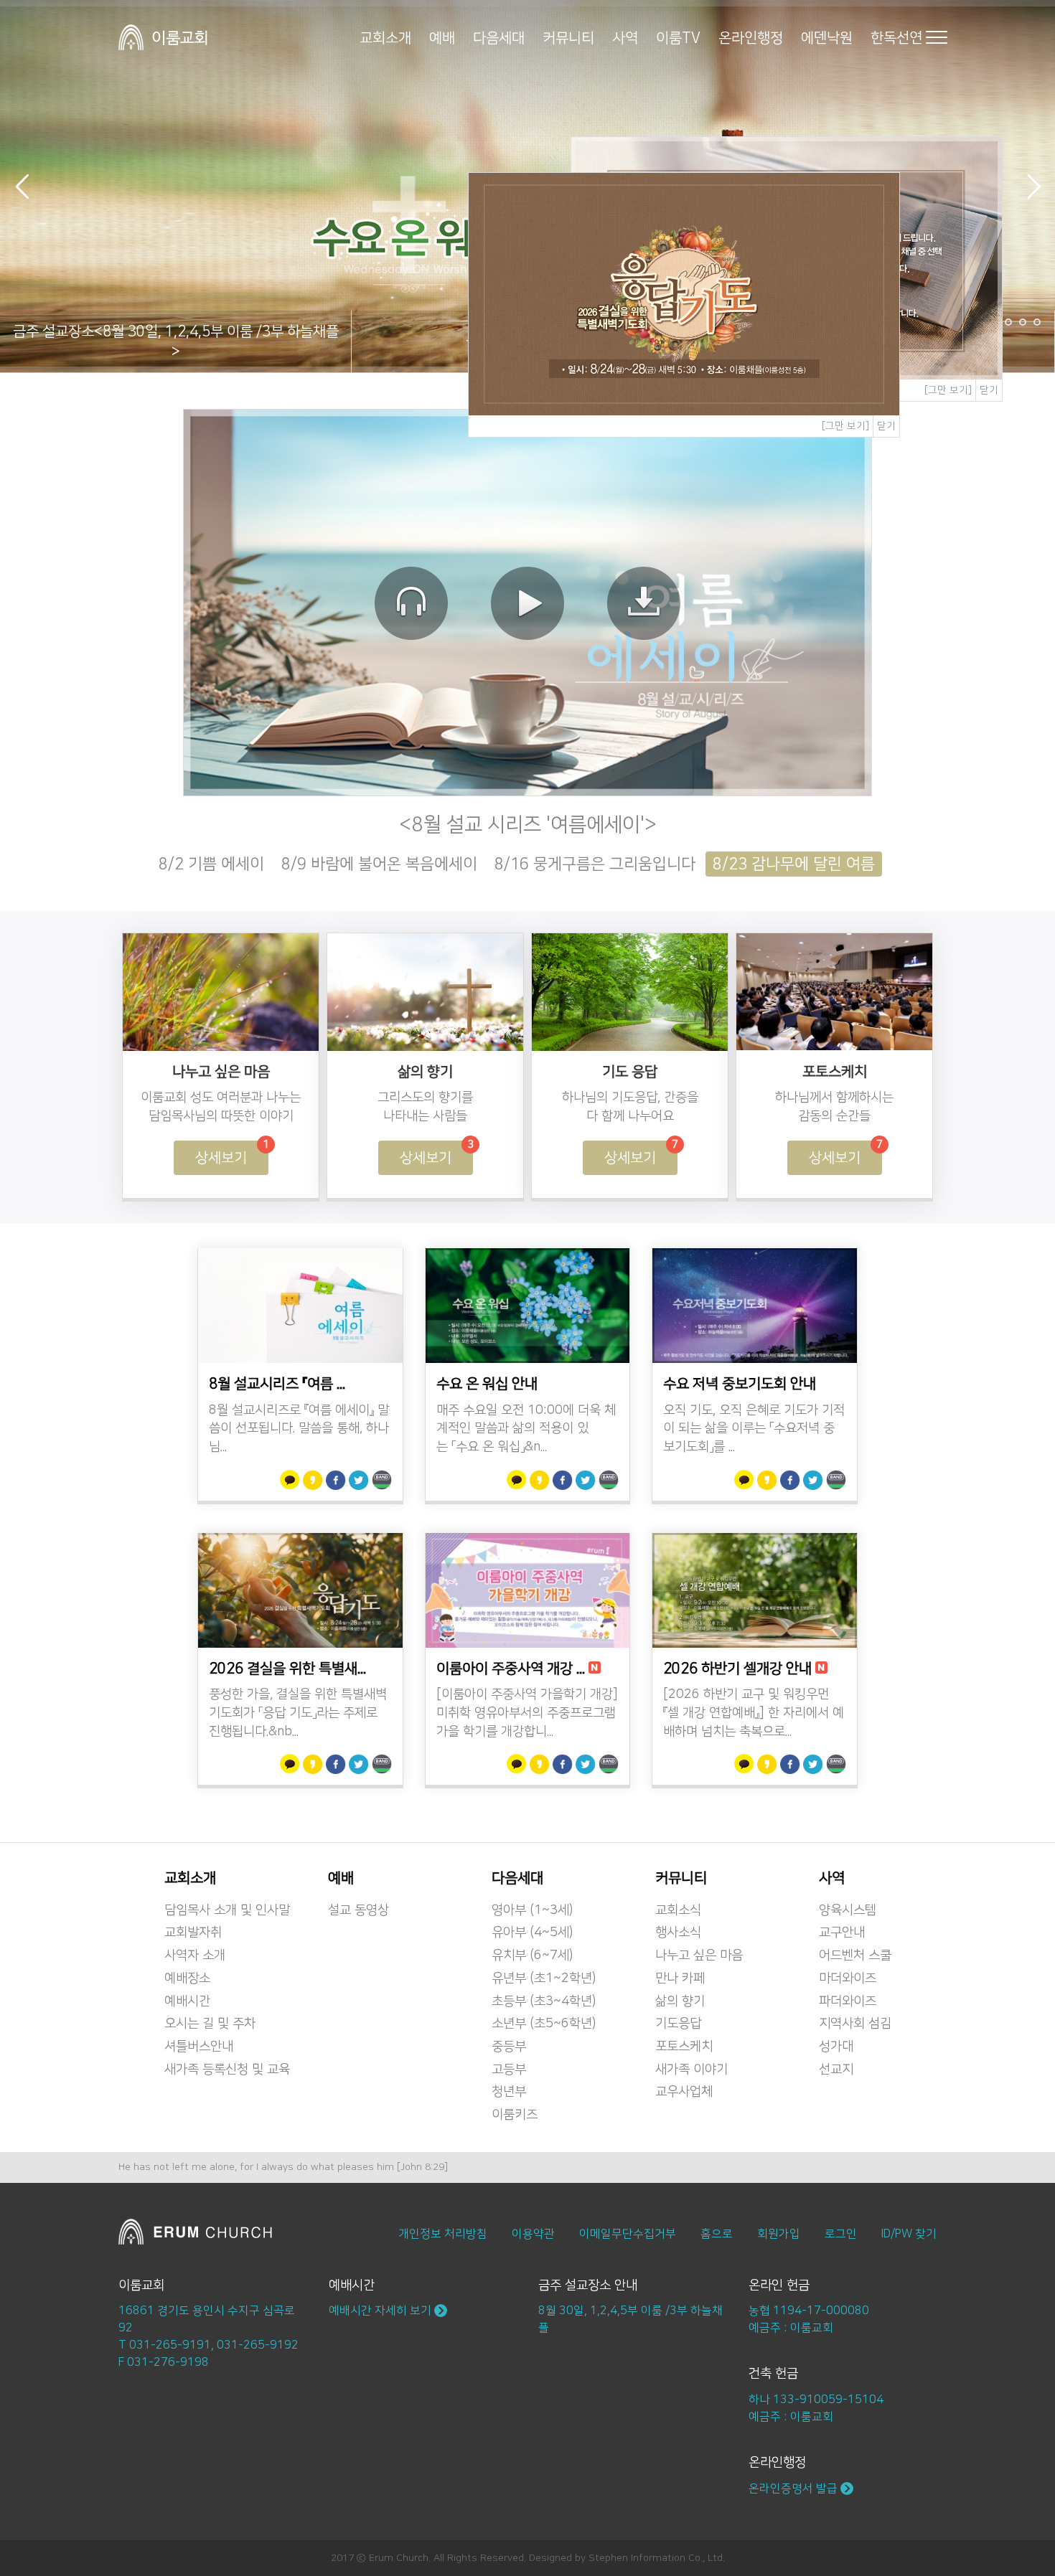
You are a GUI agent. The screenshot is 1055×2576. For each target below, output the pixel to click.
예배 (442, 37)
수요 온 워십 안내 (487, 1384)
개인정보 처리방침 (443, 2234)
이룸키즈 (515, 2115)
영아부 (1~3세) (532, 1910)
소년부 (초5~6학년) (544, 2024)
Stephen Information (637, 2558)
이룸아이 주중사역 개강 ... (511, 1669)
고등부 (509, 2070)
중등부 (509, 2047)
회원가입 (779, 2234)
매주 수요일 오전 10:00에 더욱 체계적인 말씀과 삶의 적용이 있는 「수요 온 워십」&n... (526, 1429)
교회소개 (385, 37)
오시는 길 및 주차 (210, 2024)
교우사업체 (684, 2092)
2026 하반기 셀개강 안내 (737, 1669)
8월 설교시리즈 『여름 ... (277, 1384)
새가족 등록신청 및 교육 (227, 2070)
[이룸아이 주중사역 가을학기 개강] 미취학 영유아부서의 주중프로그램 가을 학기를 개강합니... (527, 1713)
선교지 (836, 2070)
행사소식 (678, 1933)
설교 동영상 (358, 1910)
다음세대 (499, 37)
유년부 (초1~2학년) (544, 1978)
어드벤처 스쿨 (855, 1955)
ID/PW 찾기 (909, 2234)
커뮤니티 (568, 37)
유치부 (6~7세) (532, 1955)
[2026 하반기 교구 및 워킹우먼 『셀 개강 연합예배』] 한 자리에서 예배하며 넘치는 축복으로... (754, 1713)
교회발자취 (193, 1933)
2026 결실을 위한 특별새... (287, 1669)
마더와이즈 (848, 1978)
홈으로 (717, 2234)
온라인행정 (751, 37)
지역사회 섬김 (855, 2024)
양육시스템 (848, 1910)
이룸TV (678, 37)
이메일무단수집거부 (628, 2234)
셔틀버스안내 (199, 2047)
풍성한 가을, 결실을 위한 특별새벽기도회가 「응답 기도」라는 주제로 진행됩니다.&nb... (298, 1713)
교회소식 (678, 1910)
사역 (625, 37)
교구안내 (842, 1933)
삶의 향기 (680, 2001)
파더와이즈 (848, 2001)
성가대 (836, 2047)
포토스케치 (684, 2047)
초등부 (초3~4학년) (544, 2001)
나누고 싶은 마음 (699, 1955)
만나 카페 (680, 1978)
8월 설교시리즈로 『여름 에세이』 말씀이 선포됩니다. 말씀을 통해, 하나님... (299, 1429)
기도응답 (678, 2024)
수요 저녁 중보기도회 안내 (740, 1384)
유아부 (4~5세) (532, 1933)
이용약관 (533, 2234)
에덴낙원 (827, 37)
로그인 (841, 2234)
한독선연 (896, 37)
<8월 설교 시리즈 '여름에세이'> (528, 825)
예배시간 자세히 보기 (381, 2311)
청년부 (509, 2092)
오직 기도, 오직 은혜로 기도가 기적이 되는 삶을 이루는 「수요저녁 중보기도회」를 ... (754, 1429)
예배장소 (187, 1978)
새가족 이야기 (691, 2070)
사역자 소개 (195, 1955)
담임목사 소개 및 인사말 (227, 1910)
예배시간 (187, 2001)
